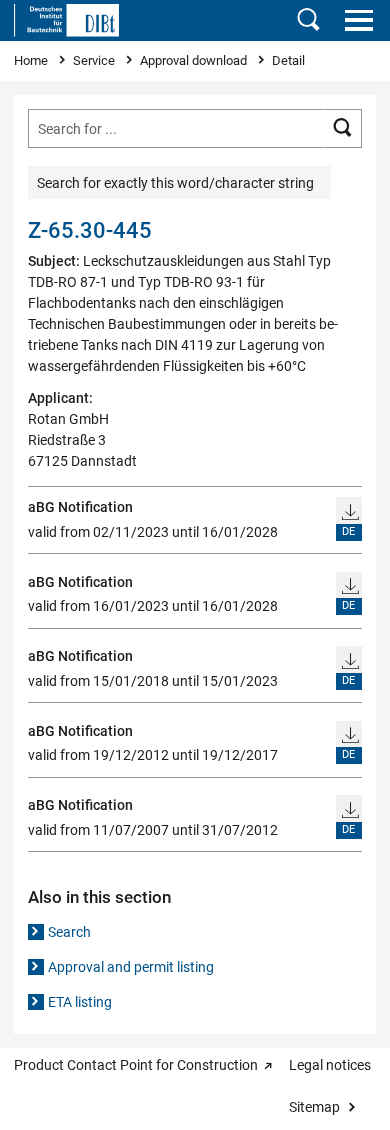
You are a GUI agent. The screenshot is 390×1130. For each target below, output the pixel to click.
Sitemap (314, 1107)
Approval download (195, 60)
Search (69, 932)
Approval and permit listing (131, 967)
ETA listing (80, 1002)
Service (95, 60)
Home (32, 60)
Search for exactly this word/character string (175, 183)
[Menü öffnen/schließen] (358, 20)
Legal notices (330, 1065)
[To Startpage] (66, 20)
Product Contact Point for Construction (136, 1065)
